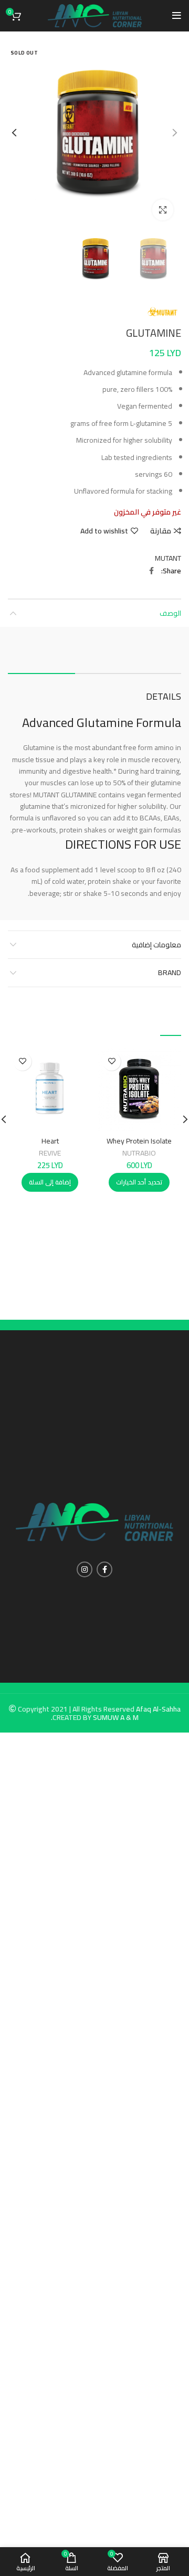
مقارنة (161, 531)
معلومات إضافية (156, 945)
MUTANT (168, 558)
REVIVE (50, 1153)
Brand (170, 972)
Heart (50, 1141)
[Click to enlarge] (163, 210)
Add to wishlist (104, 531)
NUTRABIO (139, 1153)
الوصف (170, 613)
